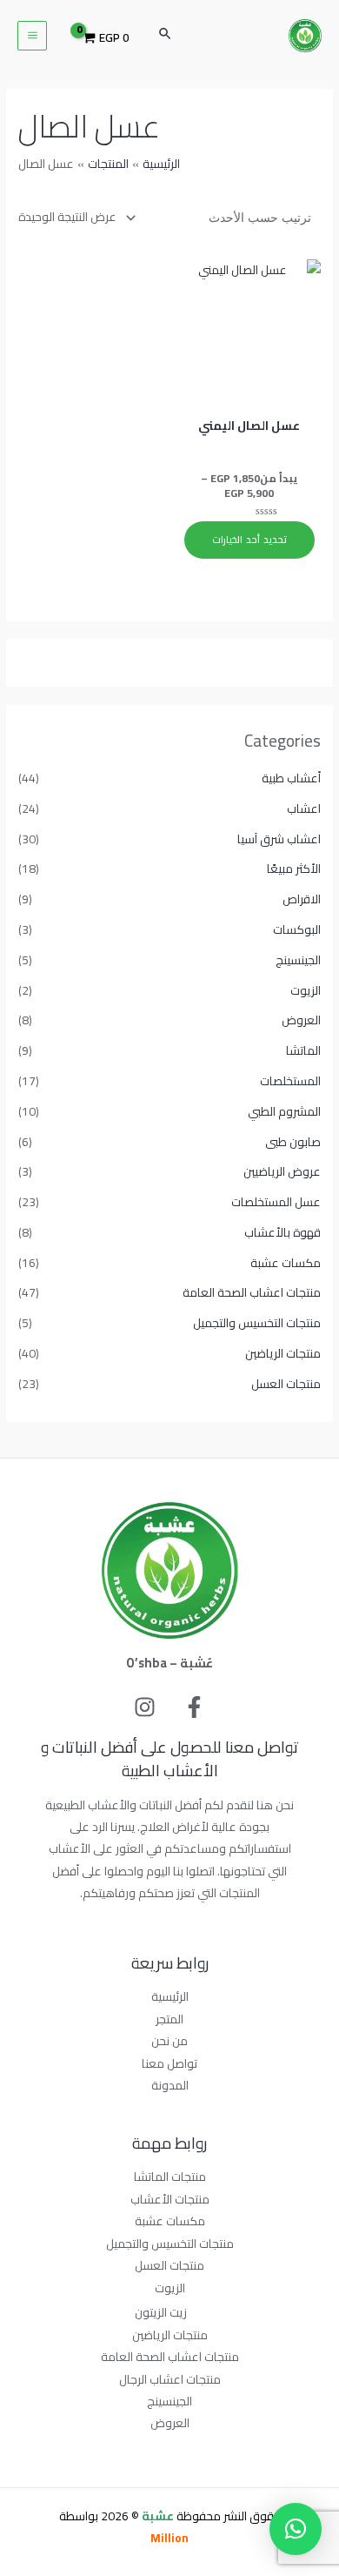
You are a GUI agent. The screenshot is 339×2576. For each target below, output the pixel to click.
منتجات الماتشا (170, 2177)
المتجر (169, 2019)
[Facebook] (194, 1707)
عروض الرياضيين (282, 1171)
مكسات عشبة (286, 1263)
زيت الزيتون (161, 2312)
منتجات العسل (286, 1384)
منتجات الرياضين (283, 1353)
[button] (296, 2529)
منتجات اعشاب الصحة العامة (252, 1292)
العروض (301, 1020)
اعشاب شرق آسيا (279, 839)
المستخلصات (290, 1081)
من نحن (169, 2041)
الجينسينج (298, 960)
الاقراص (302, 899)
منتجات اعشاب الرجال (170, 2379)
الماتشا (303, 1050)
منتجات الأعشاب (170, 2199)
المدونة (170, 2085)
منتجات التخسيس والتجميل (257, 1323)
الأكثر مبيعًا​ (294, 869)
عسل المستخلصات (276, 1202)
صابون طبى (293, 1142)
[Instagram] (145, 1707)
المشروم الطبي (284, 1111)
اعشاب (304, 808)
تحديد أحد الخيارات (249, 540)
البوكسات (297, 929)
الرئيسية (170, 1996)
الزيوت (306, 990)
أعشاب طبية (291, 778)
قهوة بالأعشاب (282, 1232)
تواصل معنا (169, 2063)
